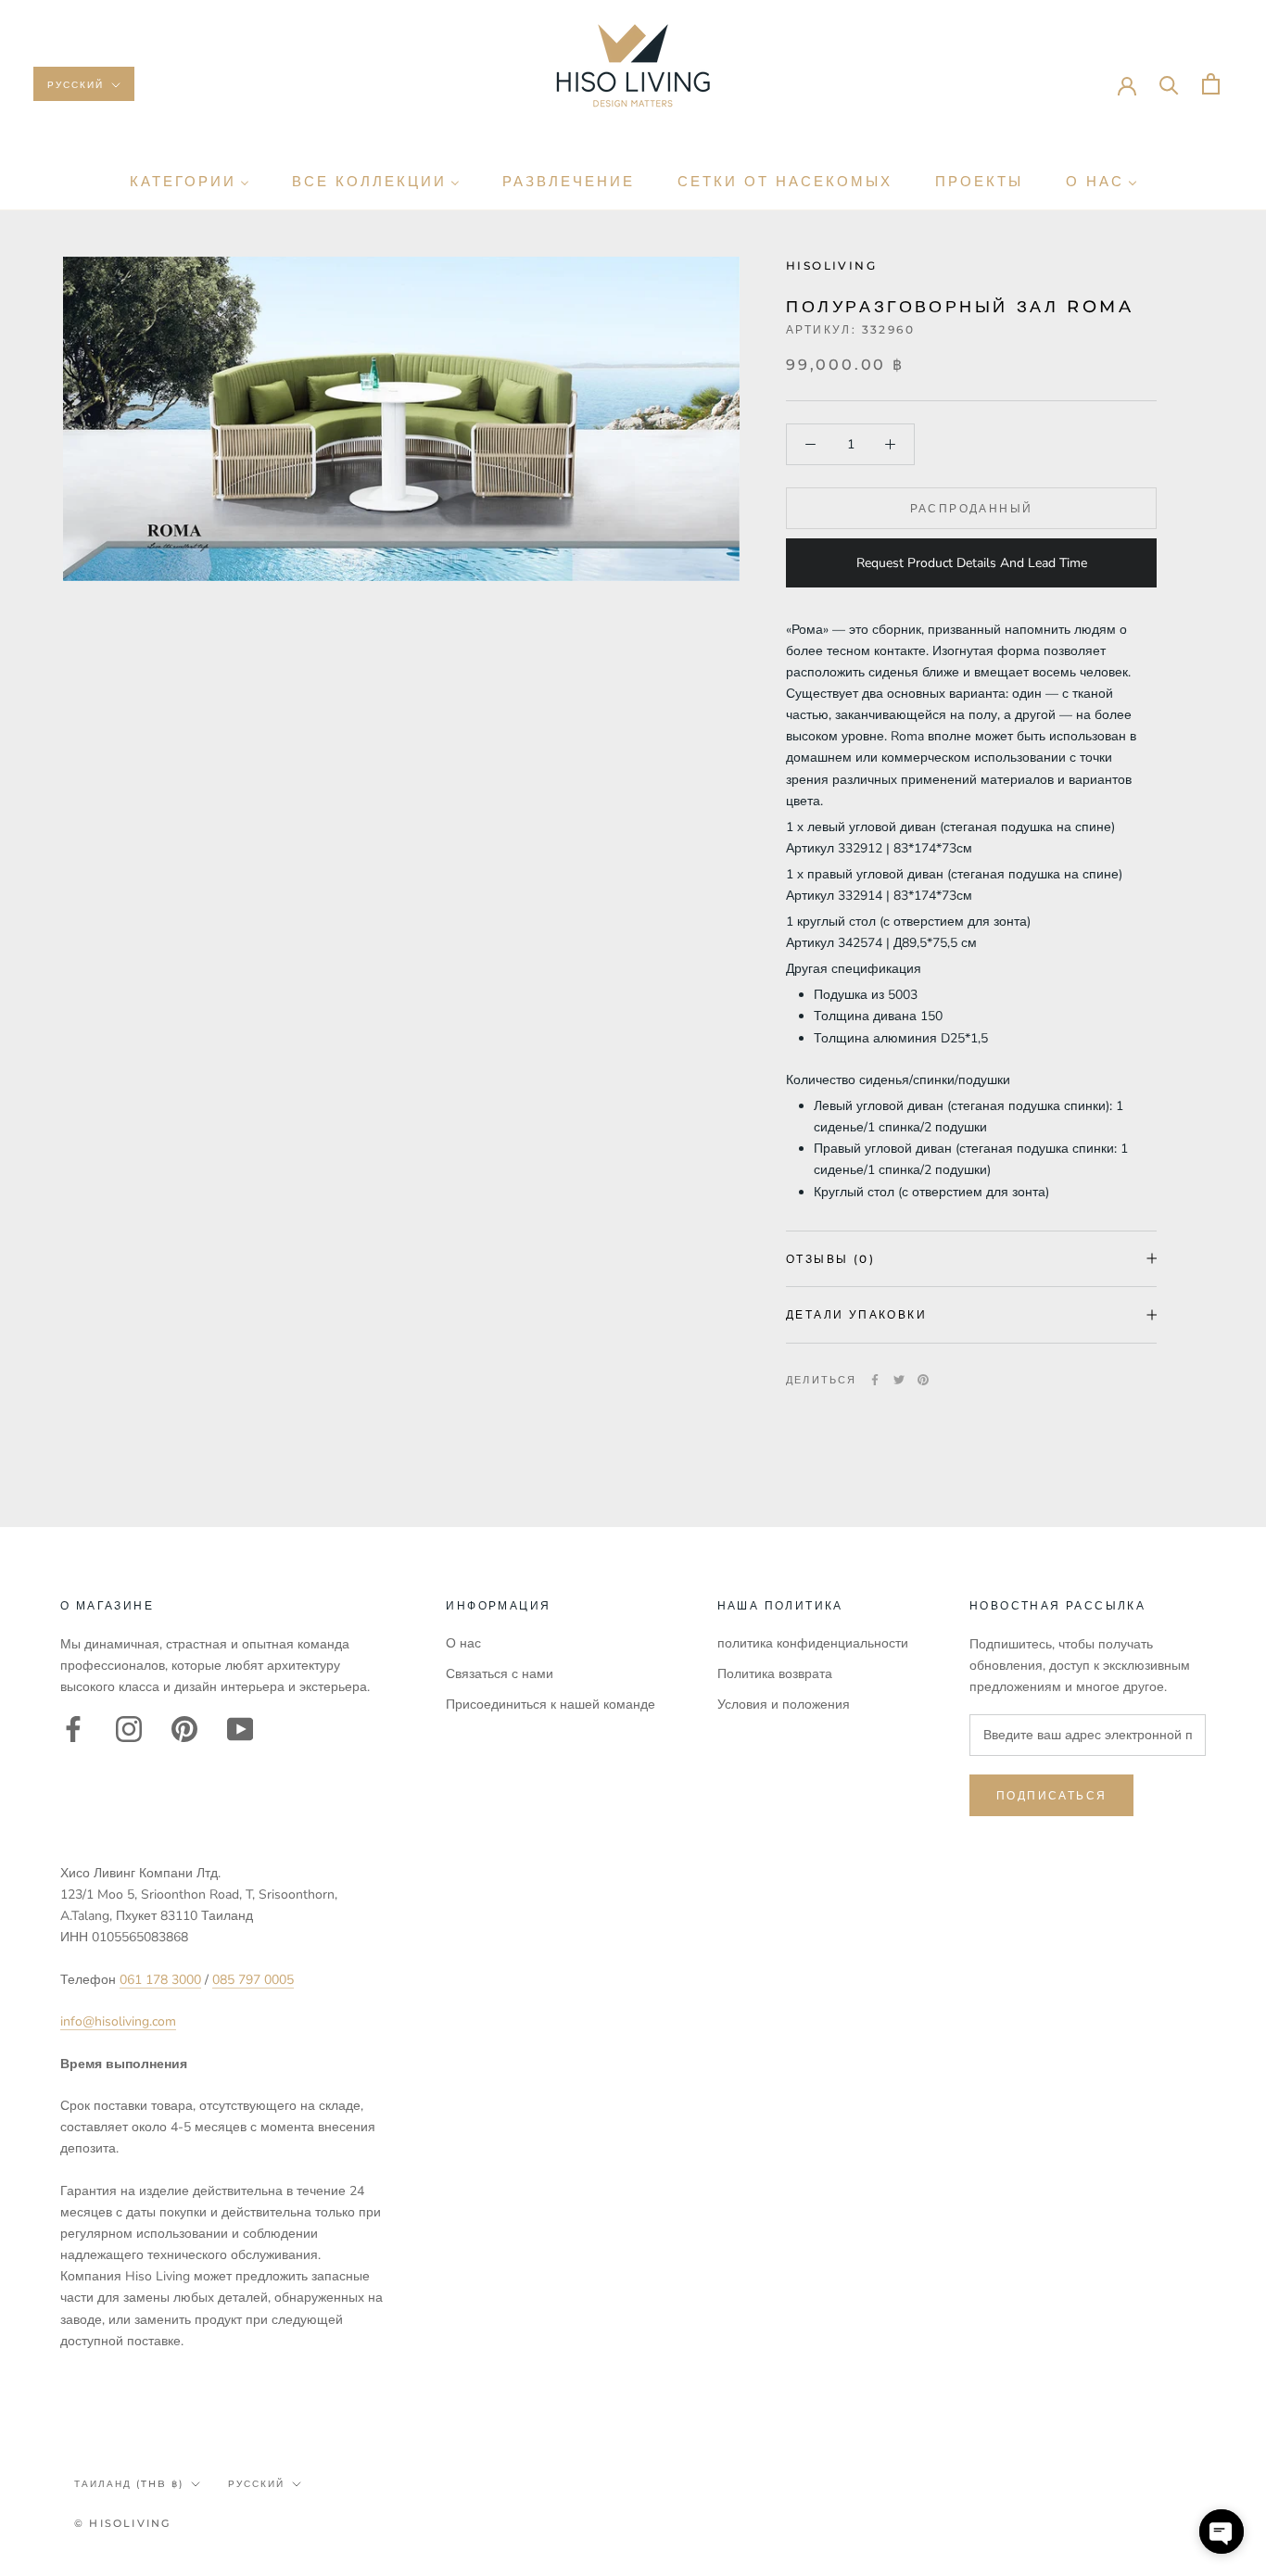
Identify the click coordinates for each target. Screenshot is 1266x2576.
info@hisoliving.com (118, 2021)
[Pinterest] (923, 1380)
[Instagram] (129, 1729)
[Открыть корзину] (1211, 84)
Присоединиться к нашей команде (551, 1705)
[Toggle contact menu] (1222, 2532)
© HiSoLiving (122, 2523)
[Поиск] (1169, 84)
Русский (76, 85)
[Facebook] (875, 1380)
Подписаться (1051, 1795)
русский (256, 2484)
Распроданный (972, 508)
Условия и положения (784, 1705)
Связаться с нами (500, 1674)
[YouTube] (240, 1729)
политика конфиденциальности (813, 1643)
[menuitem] (190, 181)
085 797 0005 (253, 1980)
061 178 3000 (160, 1980)
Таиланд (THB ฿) (129, 2484)
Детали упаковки (856, 1314)
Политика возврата (775, 1674)
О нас (463, 1643)
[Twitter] (899, 1380)
